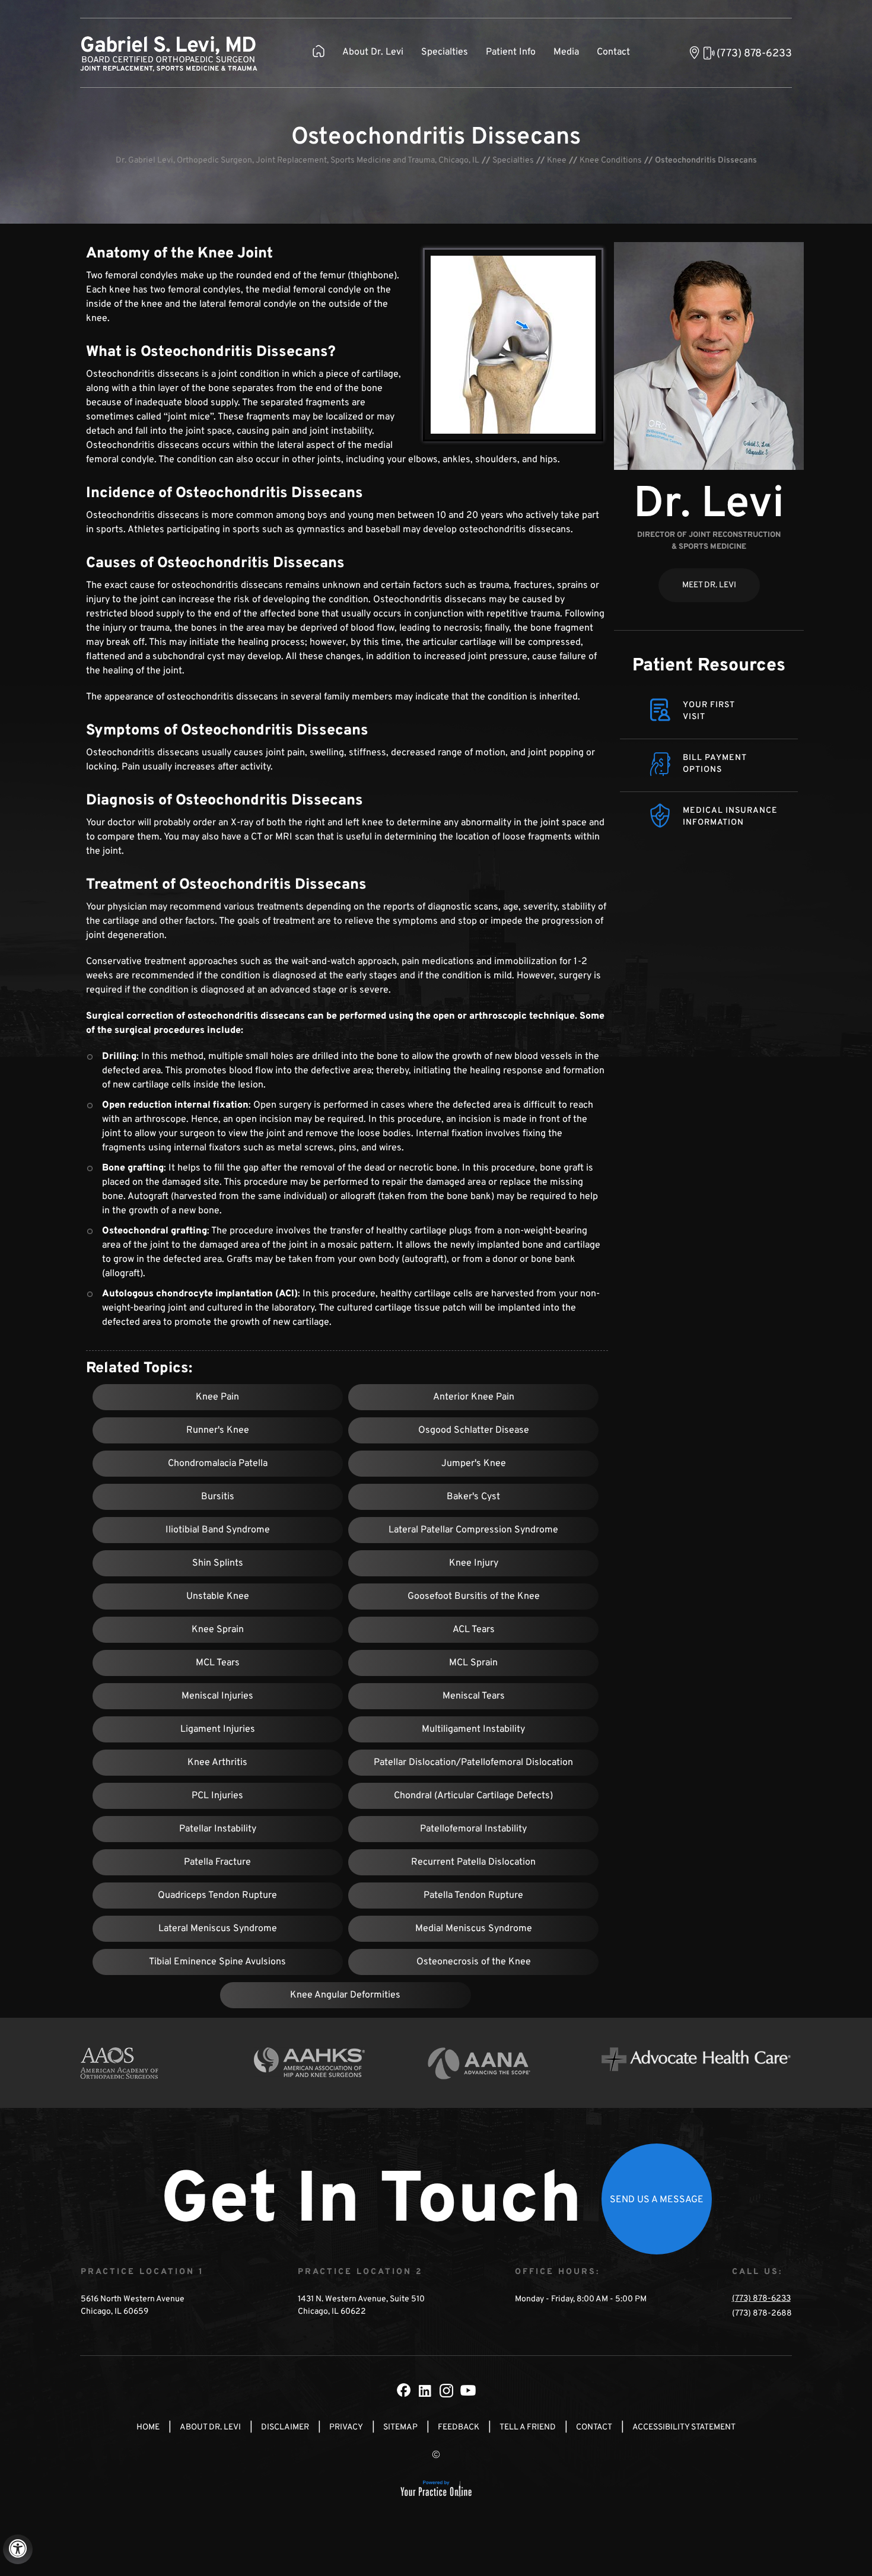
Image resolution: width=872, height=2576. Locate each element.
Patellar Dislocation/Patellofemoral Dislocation (473, 1763)
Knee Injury (474, 1563)
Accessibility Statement (684, 2427)
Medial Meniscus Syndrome (474, 1929)
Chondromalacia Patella (218, 1464)
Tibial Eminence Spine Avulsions (217, 1962)
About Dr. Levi (373, 52)
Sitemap (400, 2427)
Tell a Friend (528, 2427)
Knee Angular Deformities (345, 1995)
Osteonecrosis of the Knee (474, 1962)
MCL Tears (218, 1663)
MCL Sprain (473, 1663)
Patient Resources (709, 666)
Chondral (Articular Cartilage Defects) (473, 1796)
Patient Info (511, 52)
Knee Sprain (218, 1630)
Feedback (459, 2427)
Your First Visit (709, 711)
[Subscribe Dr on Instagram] (447, 2390)
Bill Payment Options (715, 764)
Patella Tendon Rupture (473, 1896)
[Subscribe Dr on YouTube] (468, 2390)
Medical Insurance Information (730, 817)
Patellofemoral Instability (473, 1829)
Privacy (346, 2427)
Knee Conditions (611, 160)
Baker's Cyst (473, 1497)
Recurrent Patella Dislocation (473, 1862)
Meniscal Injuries (217, 1696)
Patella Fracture (217, 1862)
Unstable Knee (218, 1597)
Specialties (445, 52)
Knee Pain (217, 1397)
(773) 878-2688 (762, 2313)
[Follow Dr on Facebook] (404, 2390)
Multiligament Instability (473, 1729)
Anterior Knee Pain (474, 1397)
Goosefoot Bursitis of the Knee (474, 1597)
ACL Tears (474, 1630)
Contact (613, 52)
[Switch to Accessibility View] (18, 2549)
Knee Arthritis (217, 1763)
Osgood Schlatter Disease (474, 1430)
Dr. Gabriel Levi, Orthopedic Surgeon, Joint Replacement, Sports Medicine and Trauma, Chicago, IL (297, 160)
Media (566, 52)
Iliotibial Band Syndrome (218, 1530)
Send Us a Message (657, 2200)
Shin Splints (218, 1563)
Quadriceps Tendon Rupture (217, 1896)
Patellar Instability (218, 1829)
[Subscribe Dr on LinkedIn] (425, 2390)
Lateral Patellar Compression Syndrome (473, 1530)
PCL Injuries (217, 1796)
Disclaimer (285, 2427)
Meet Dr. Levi (709, 585)
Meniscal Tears (474, 1696)
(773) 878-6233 (754, 54)
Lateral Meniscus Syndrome (218, 1929)
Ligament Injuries (218, 1729)
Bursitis (218, 1497)
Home (148, 2427)
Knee (557, 160)
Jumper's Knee (474, 1464)
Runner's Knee (218, 1430)
